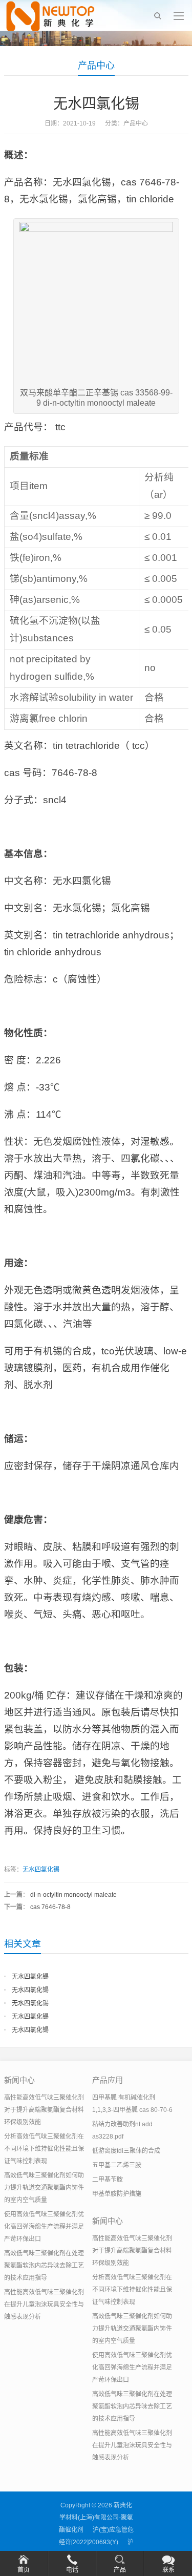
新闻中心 (19, 2080)
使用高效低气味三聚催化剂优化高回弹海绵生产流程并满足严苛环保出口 (44, 2227)
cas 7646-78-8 (50, 1907)
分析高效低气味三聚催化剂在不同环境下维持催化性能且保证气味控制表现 (44, 2149)
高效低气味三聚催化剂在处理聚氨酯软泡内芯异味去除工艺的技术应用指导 (44, 2266)
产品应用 (108, 2080)
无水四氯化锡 (41, 1870)
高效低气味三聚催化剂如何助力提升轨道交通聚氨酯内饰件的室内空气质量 (44, 2188)
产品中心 (96, 66)
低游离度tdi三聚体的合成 (126, 2151)
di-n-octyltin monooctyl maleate (73, 1895)
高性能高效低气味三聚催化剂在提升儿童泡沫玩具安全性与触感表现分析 (44, 2305)
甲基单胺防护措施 (117, 2194)
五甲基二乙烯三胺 (117, 2165)
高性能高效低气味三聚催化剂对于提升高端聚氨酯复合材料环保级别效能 (44, 2110)
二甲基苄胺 (108, 2180)
